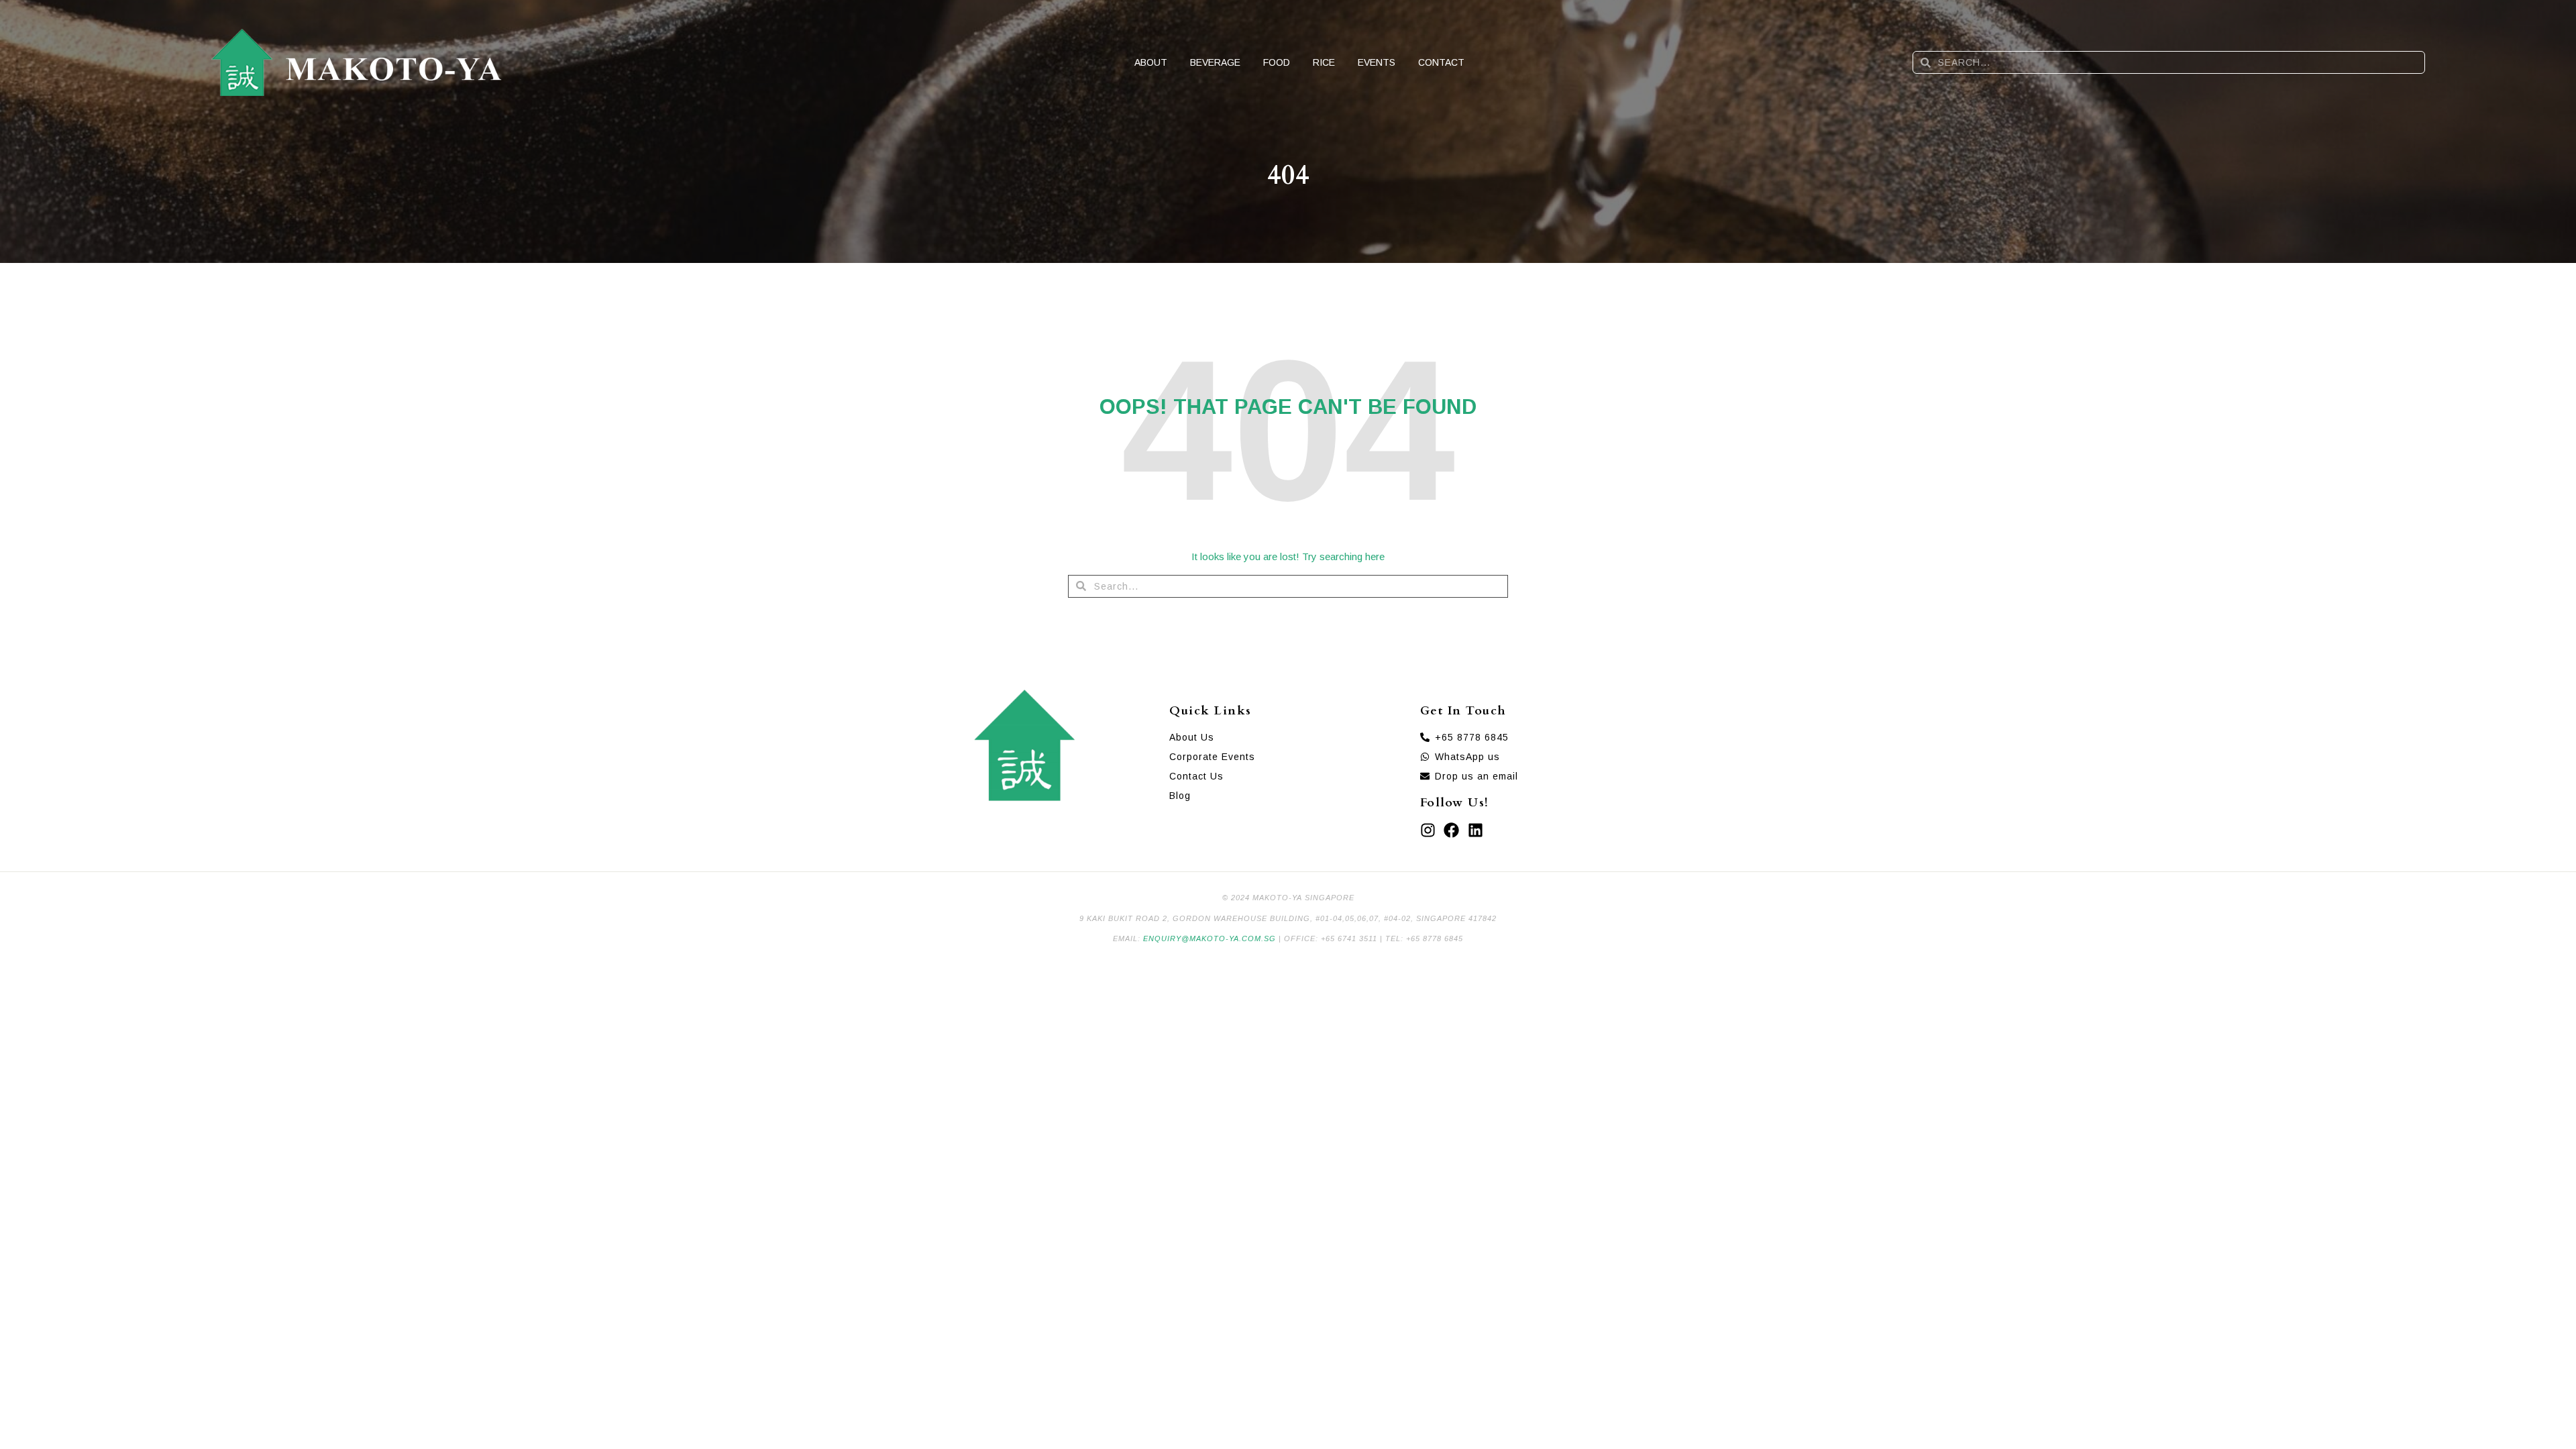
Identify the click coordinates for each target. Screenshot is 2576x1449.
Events (1377, 62)
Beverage (1215, 62)
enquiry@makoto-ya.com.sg (1210, 938)
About (1151, 62)
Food (1277, 62)
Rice (1324, 62)
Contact (1441, 62)
